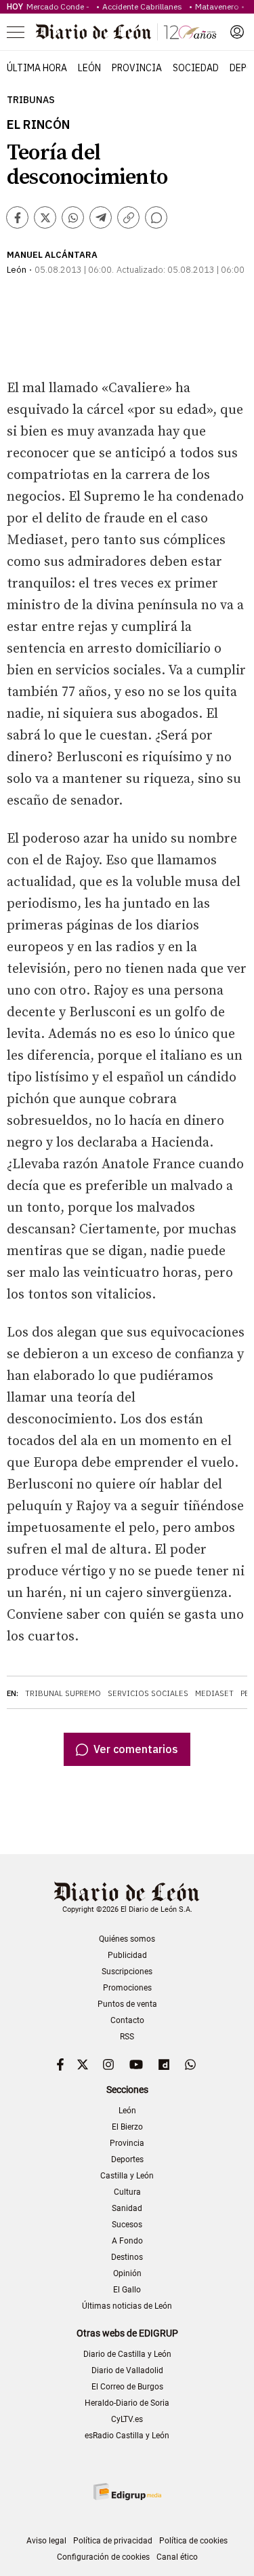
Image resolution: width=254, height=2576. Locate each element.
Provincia (137, 68)
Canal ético (177, 2557)
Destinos (127, 2257)
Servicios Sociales (148, 1693)
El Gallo (127, 2290)
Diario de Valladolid (127, 2370)
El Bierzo (127, 2127)
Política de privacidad (113, 2541)
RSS (127, 2037)
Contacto (127, 2020)
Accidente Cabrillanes (144, 6)
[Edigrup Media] (127, 2492)
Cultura (127, 2192)
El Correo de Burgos (127, 2387)
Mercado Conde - (60, 6)
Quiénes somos (127, 1939)
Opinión (127, 2273)
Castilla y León (127, 2176)
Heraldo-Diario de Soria (127, 2403)
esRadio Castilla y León (127, 2436)
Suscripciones (127, 1972)
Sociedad (196, 68)
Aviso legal (46, 2541)
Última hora (37, 68)
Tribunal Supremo (63, 1693)
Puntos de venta (127, 2004)
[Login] (237, 32)
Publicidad (127, 1955)
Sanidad (127, 2208)
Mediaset (214, 1693)
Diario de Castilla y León (127, 2354)
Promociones (127, 1988)
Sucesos (127, 2225)
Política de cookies (193, 2541)
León (89, 68)
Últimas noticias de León (127, 2306)
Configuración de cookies (103, 2557)
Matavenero (217, 6)
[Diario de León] (126, 32)
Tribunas (31, 100)
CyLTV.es (127, 2419)
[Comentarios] (156, 217)
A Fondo (127, 2241)
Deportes (127, 2159)
